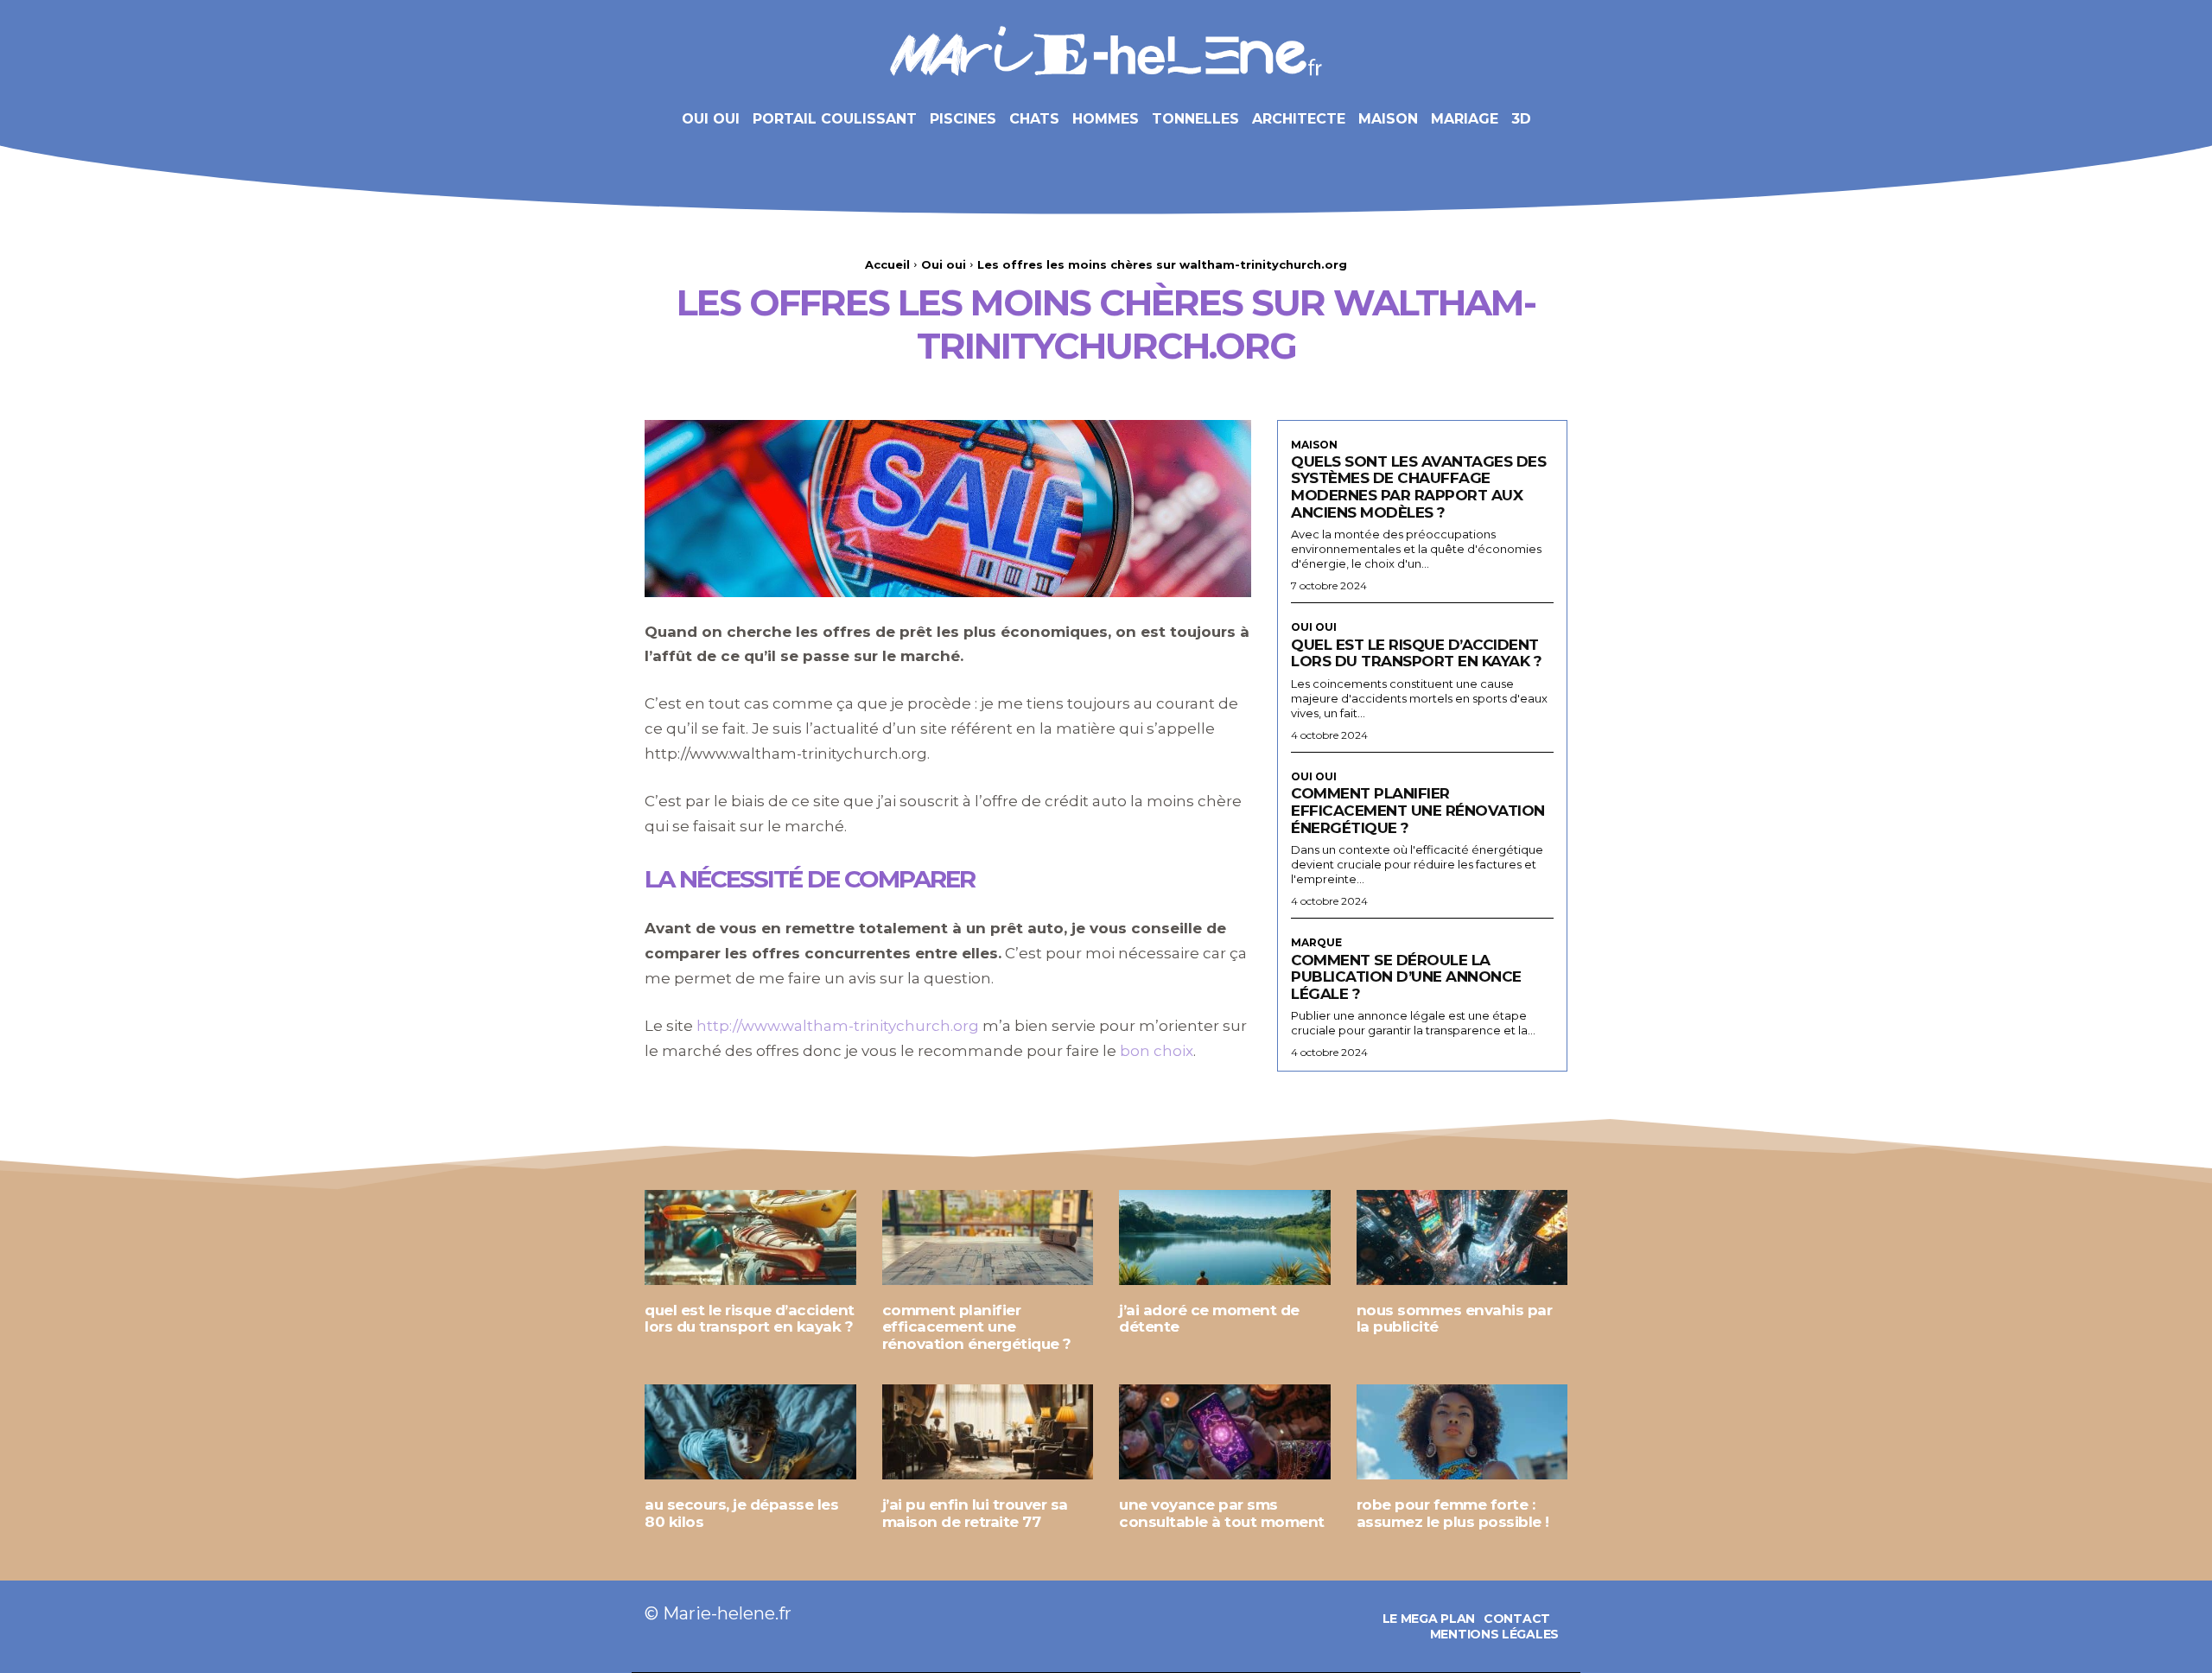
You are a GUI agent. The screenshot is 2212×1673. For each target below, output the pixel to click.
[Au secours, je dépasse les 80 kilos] (750, 1432)
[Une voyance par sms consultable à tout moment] (1225, 1432)
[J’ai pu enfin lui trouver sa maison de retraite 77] (988, 1432)
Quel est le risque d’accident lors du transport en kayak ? (1416, 653)
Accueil (887, 264)
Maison (1314, 445)
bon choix (1157, 1051)
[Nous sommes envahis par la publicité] (1462, 1237)
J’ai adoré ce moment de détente (1209, 1319)
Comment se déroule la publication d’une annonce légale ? (1406, 977)
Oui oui (944, 264)
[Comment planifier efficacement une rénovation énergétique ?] (988, 1237)
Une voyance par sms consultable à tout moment (1222, 1513)
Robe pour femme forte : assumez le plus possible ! (1453, 1513)
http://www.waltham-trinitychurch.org (838, 1026)
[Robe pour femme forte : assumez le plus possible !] (1462, 1432)
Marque (1316, 943)
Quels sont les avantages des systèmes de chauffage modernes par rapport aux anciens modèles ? (1418, 487)
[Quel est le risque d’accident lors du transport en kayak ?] (750, 1237)
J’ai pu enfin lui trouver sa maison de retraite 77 (975, 1513)
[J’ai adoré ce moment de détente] (1225, 1237)
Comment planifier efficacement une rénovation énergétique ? (1418, 810)
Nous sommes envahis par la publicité (1455, 1319)
